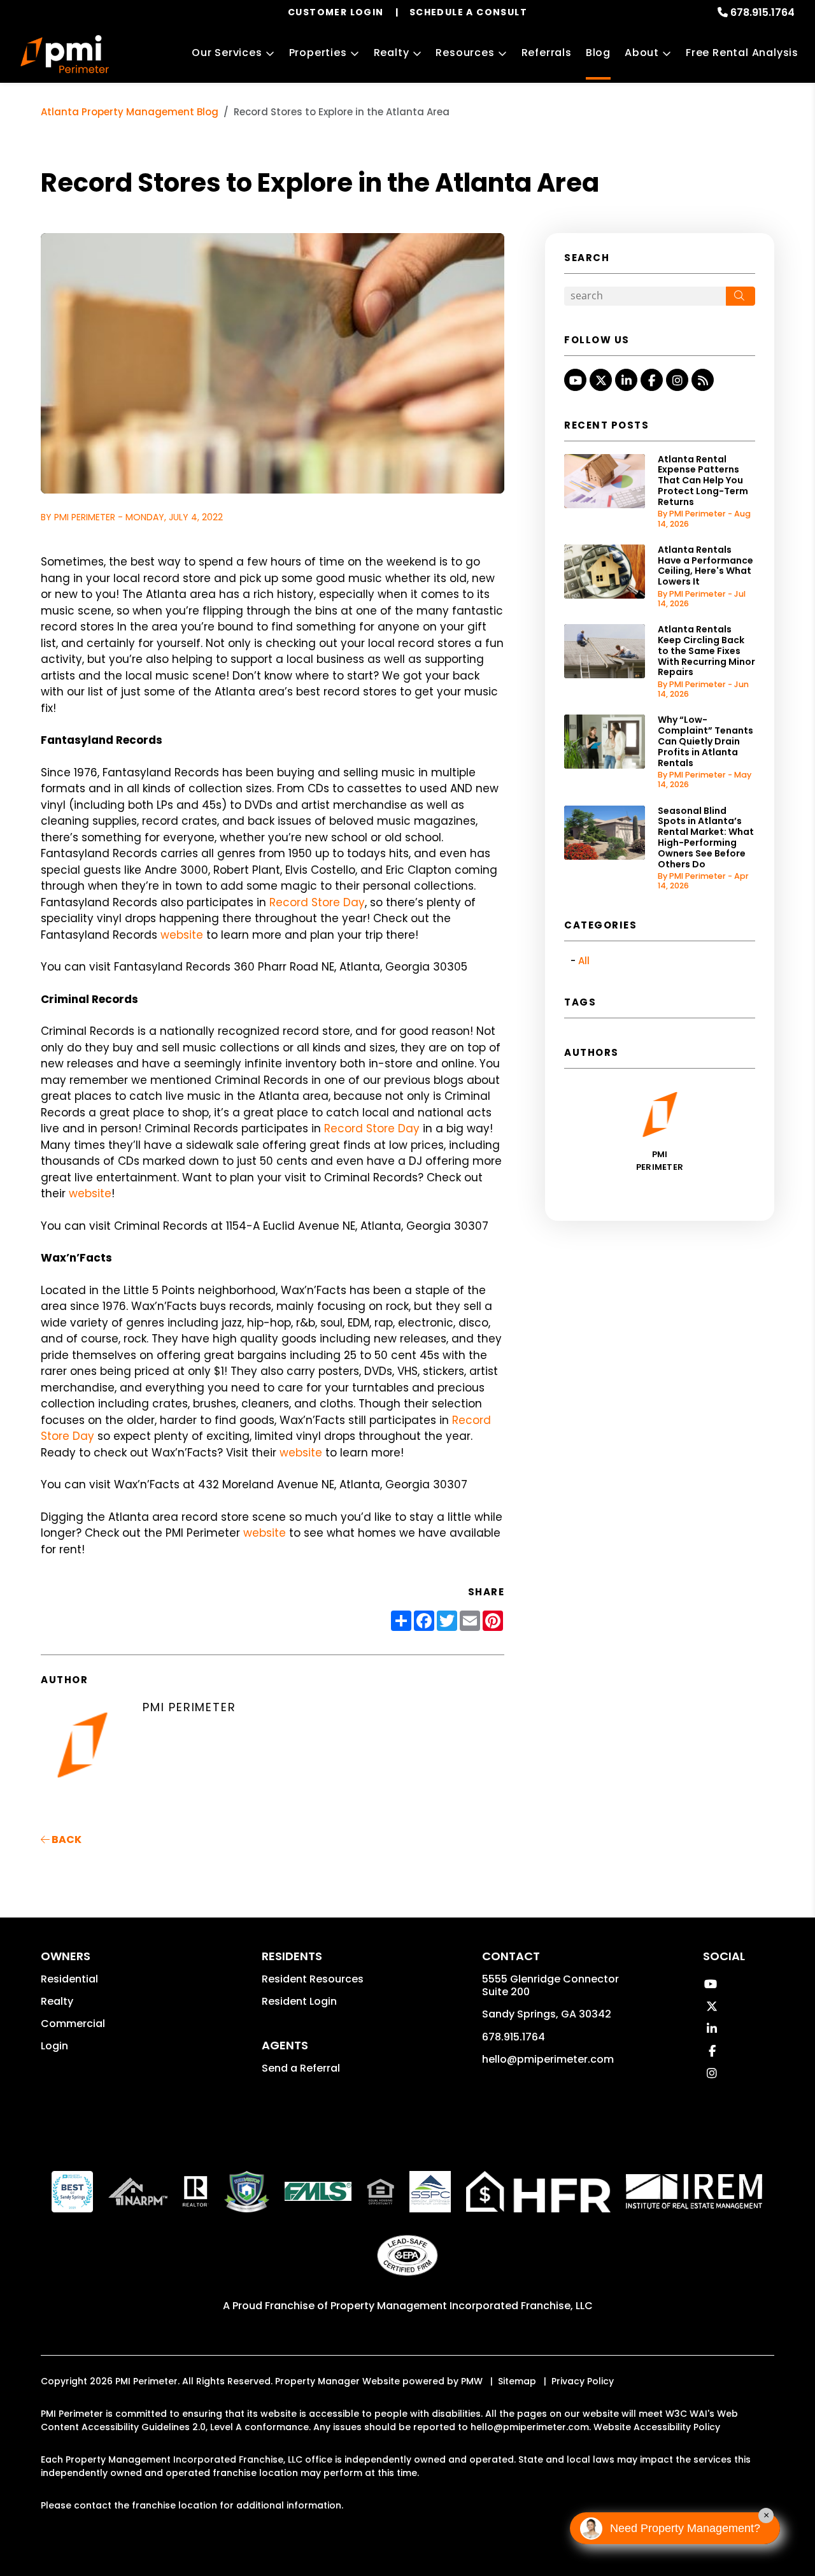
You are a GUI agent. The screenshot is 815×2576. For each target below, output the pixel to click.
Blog (598, 53)
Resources (465, 53)
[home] (65, 54)
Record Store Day (317, 902)
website (182, 935)
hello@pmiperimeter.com (548, 2059)
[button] (575, 380)
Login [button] (54, 2046)
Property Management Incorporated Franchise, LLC (462, 2306)
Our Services (227, 53)
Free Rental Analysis (742, 53)
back (66, 1839)
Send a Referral (301, 2068)
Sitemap (517, 2381)
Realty (392, 53)
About (642, 53)
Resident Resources (313, 1979)
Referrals (547, 53)
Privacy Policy (583, 2381)
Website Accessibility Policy (657, 2427)
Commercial (73, 2024)
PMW (472, 2381)
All (584, 961)
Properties (318, 53)
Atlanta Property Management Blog (130, 112)
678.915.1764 (762, 12)
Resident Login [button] (299, 2001)
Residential (69, 1979)
